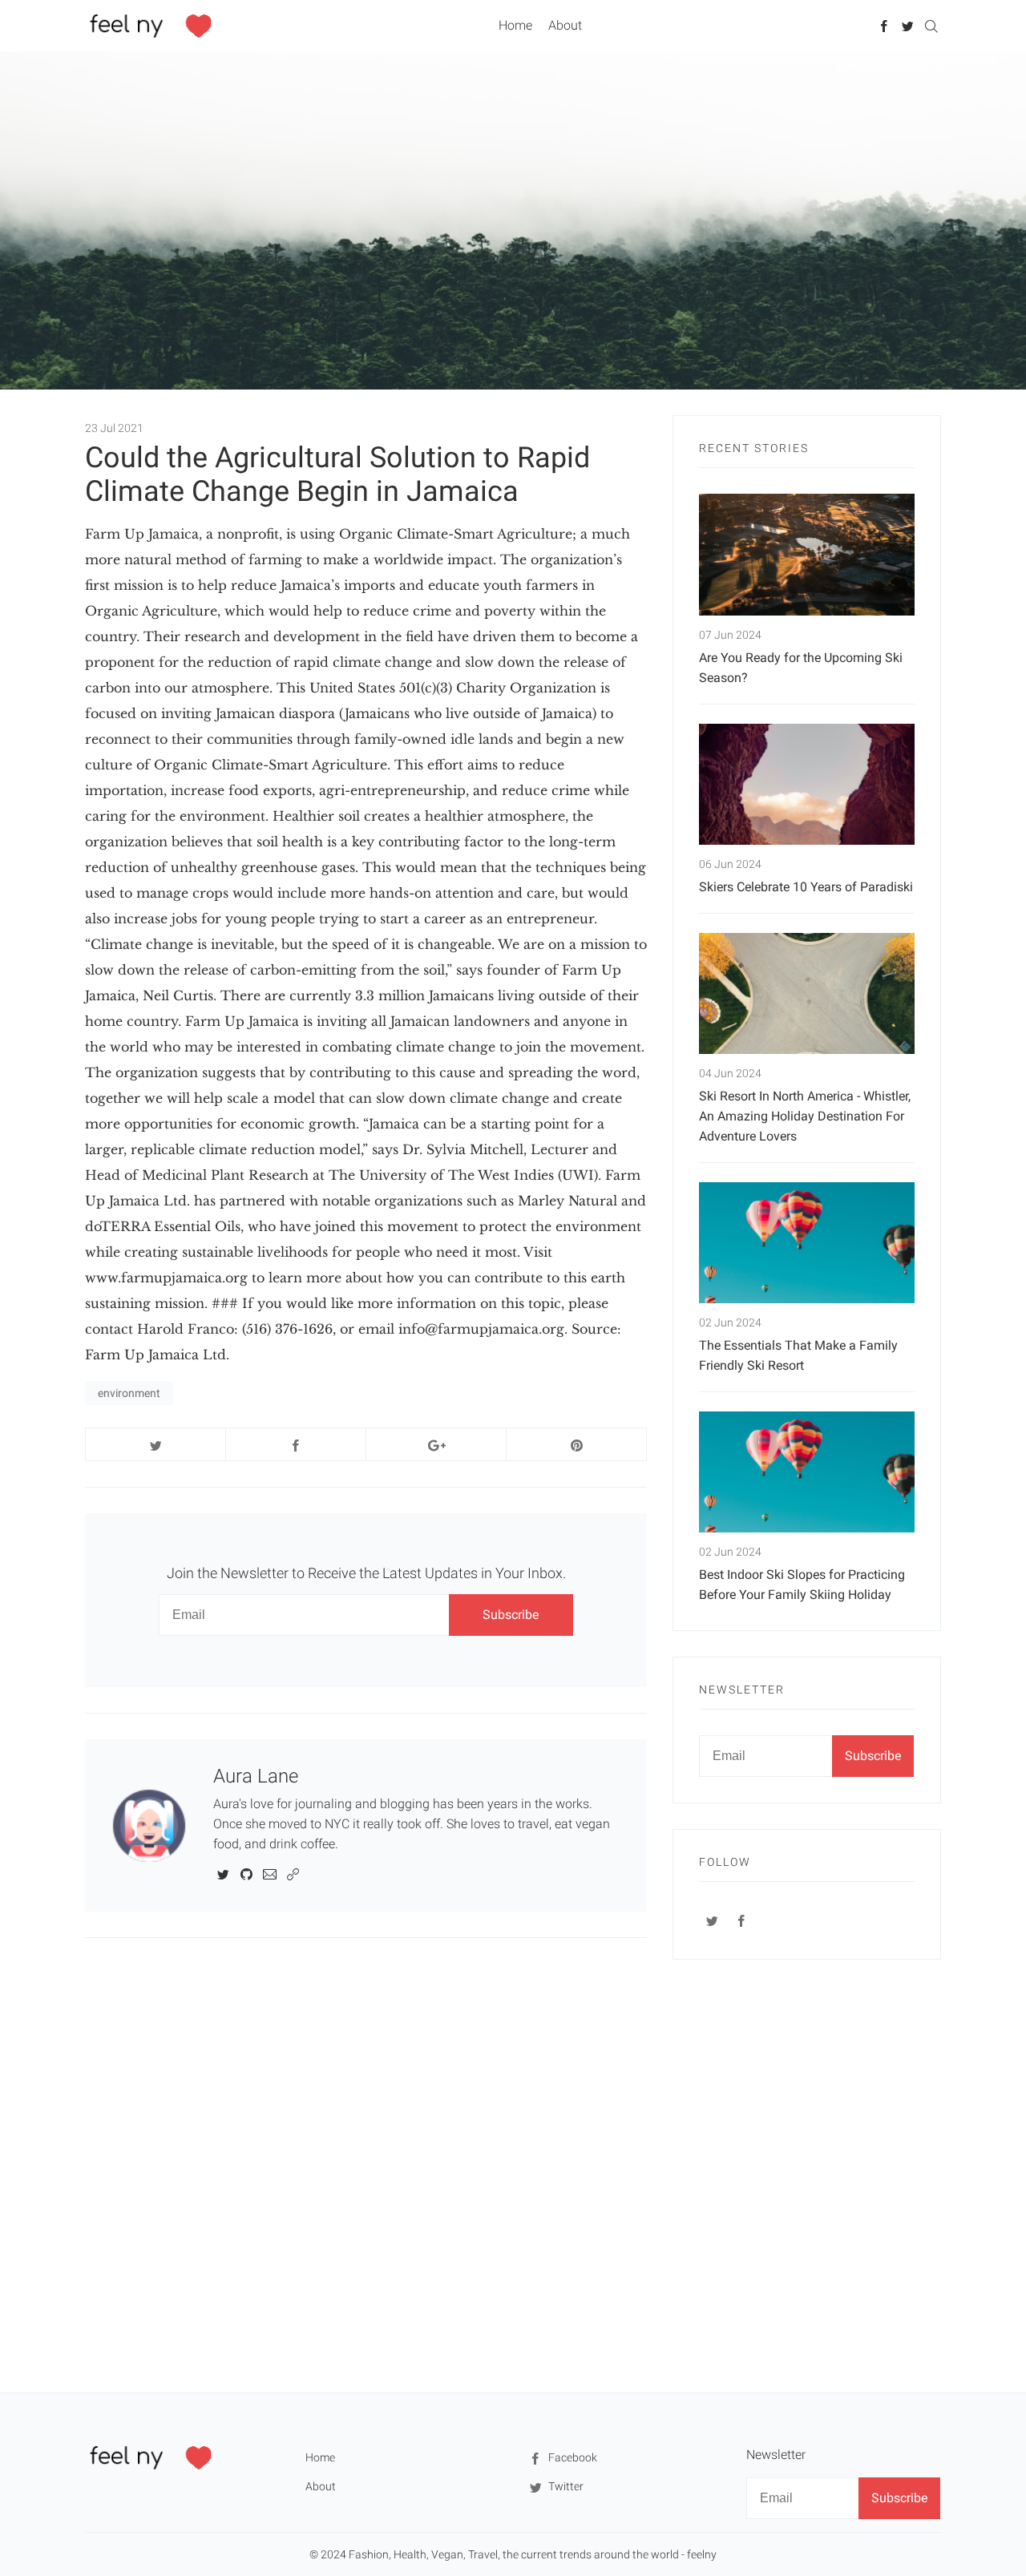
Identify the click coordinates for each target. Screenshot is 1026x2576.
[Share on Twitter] (156, 1444)
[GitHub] (246, 1873)
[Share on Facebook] (296, 1444)
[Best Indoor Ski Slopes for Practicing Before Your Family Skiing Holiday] (807, 1472)
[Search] (931, 25)
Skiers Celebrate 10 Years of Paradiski (806, 887)
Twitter (565, 2486)
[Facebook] (885, 25)
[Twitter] (908, 25)
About (565, 25)
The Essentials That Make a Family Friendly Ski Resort (798, 1355)
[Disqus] (366, 2164)
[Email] (270, 1873)
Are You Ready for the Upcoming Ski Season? (801, 668)
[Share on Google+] (436, 1444)
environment (129, 1393)
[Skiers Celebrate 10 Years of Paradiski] (807, 784)
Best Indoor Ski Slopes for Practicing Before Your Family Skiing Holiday (802, 1585)
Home (515, 25)
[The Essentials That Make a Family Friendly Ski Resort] (807, 1243)
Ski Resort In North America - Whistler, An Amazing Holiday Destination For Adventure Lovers (805, 1116)
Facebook (572, 2457)
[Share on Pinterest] (576, 1444)
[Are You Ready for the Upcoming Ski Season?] (807, 554)
